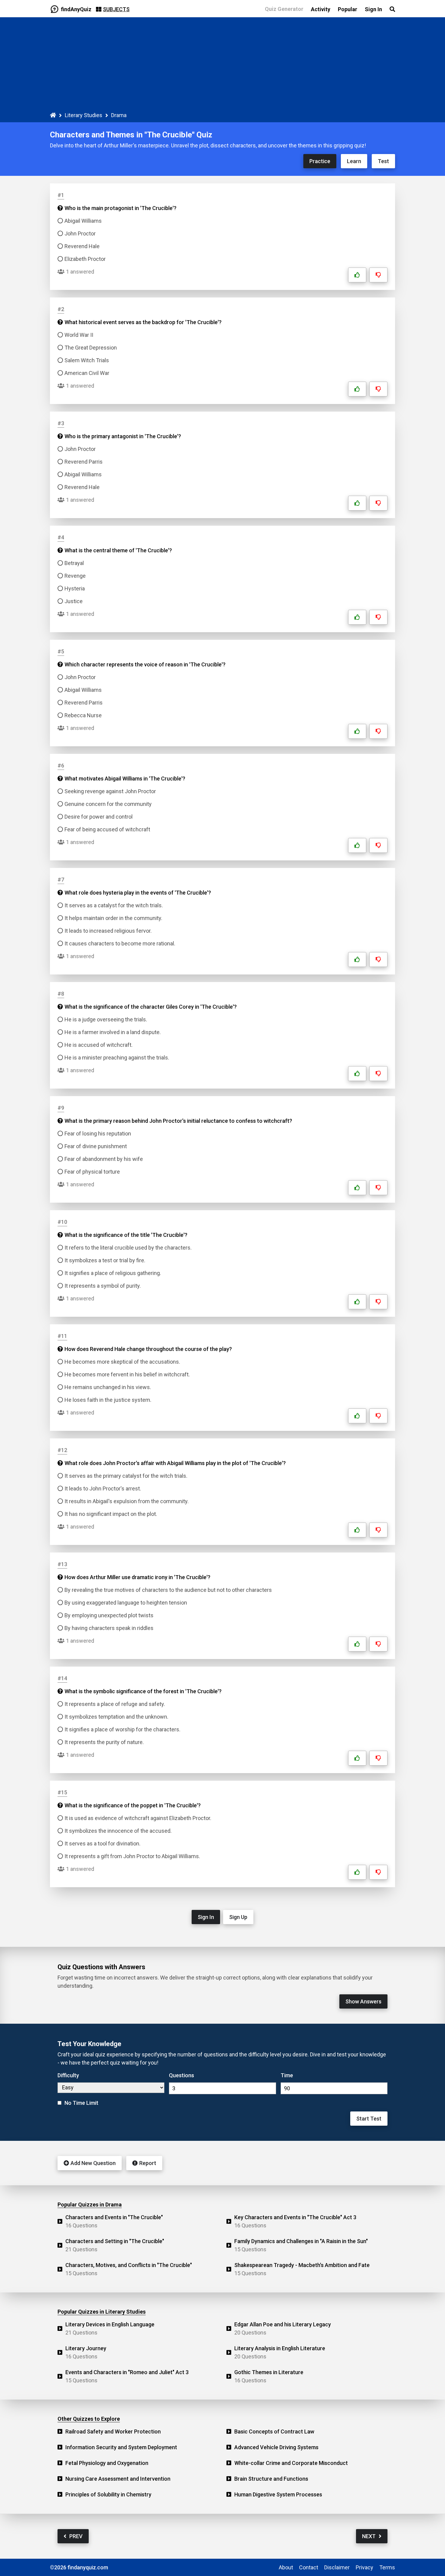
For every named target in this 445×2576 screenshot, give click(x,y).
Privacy (364, 2567)
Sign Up (238, 1917)
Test (383, 161)
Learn (354, 161)
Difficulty (68, 2075)
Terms (387, 2567)
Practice (320, 161)
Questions (181, 2075)
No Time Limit (81, 2103)
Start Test (369, 2119)
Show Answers (363, 2001)
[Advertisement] (222, 66)
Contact (309, 2567)
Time (287, 2075)
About (286, 2567)
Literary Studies (84, 115)
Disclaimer (337, 2567)
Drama (119, 115)
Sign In (206, 1917)
